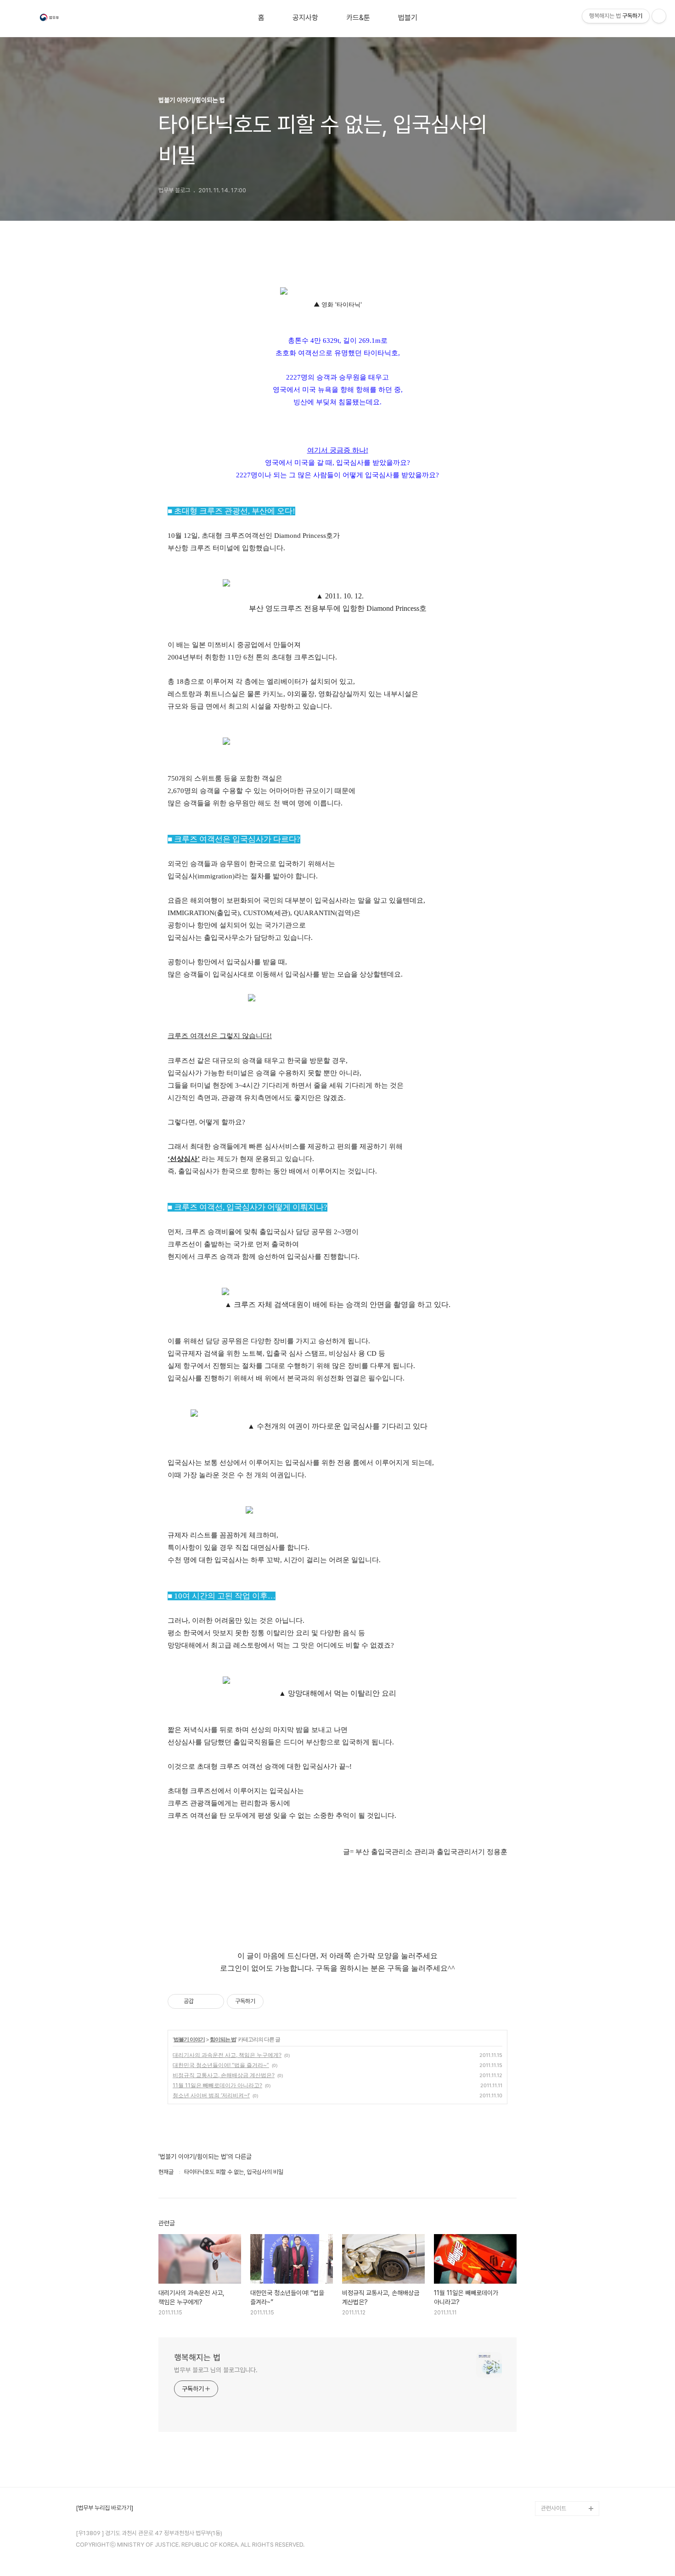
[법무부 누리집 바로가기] (104, 2508)
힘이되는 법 (223, 2039)
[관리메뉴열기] (659, 16)
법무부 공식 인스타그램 (568, 2494)
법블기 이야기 (189, 2039)
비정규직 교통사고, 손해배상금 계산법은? (224, 2075)
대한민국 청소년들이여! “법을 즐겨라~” (221, 2065)
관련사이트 (554, 2508)
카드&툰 (358, 18)
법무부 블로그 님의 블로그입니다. (216, 2370)
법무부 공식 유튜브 (563, 2450)
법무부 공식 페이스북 (565, 2464)
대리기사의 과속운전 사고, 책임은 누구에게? (227, 2055)
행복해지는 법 (197, 2357)
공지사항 (305, 18)
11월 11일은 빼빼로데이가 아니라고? (217, 2085)
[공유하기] (202, 2001)
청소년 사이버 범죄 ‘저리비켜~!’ (211, 2095)
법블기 (408, 18)
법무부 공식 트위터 (563, 2479)
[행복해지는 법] (50, 19)
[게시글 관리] (214, 2001)
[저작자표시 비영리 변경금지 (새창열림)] (276, 2001)
